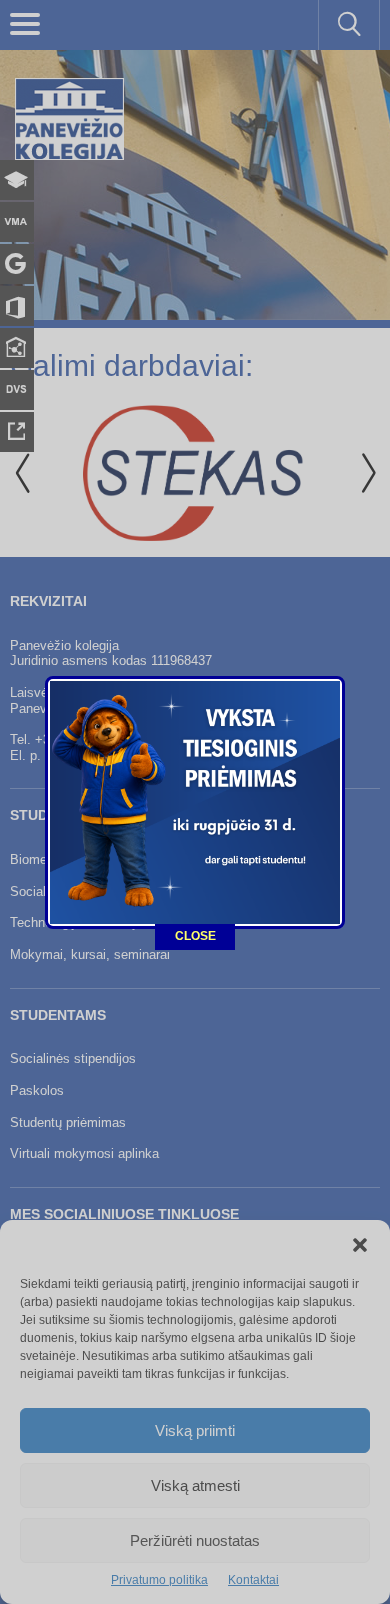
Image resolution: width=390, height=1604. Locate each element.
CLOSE (195, 936)
